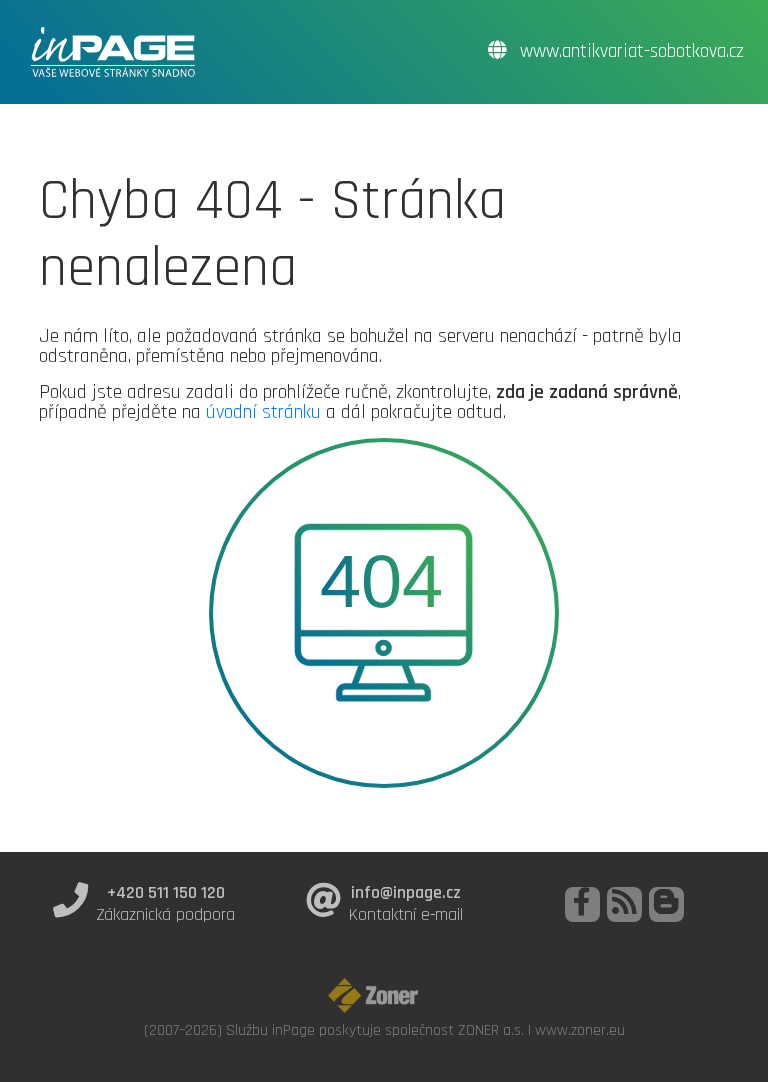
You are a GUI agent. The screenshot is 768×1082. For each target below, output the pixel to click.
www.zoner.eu (580, 1030)
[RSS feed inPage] (624, 904)
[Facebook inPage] (582, 904)
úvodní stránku (263, 412)
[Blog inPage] (666, 904)
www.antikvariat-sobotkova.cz (629, 51)
